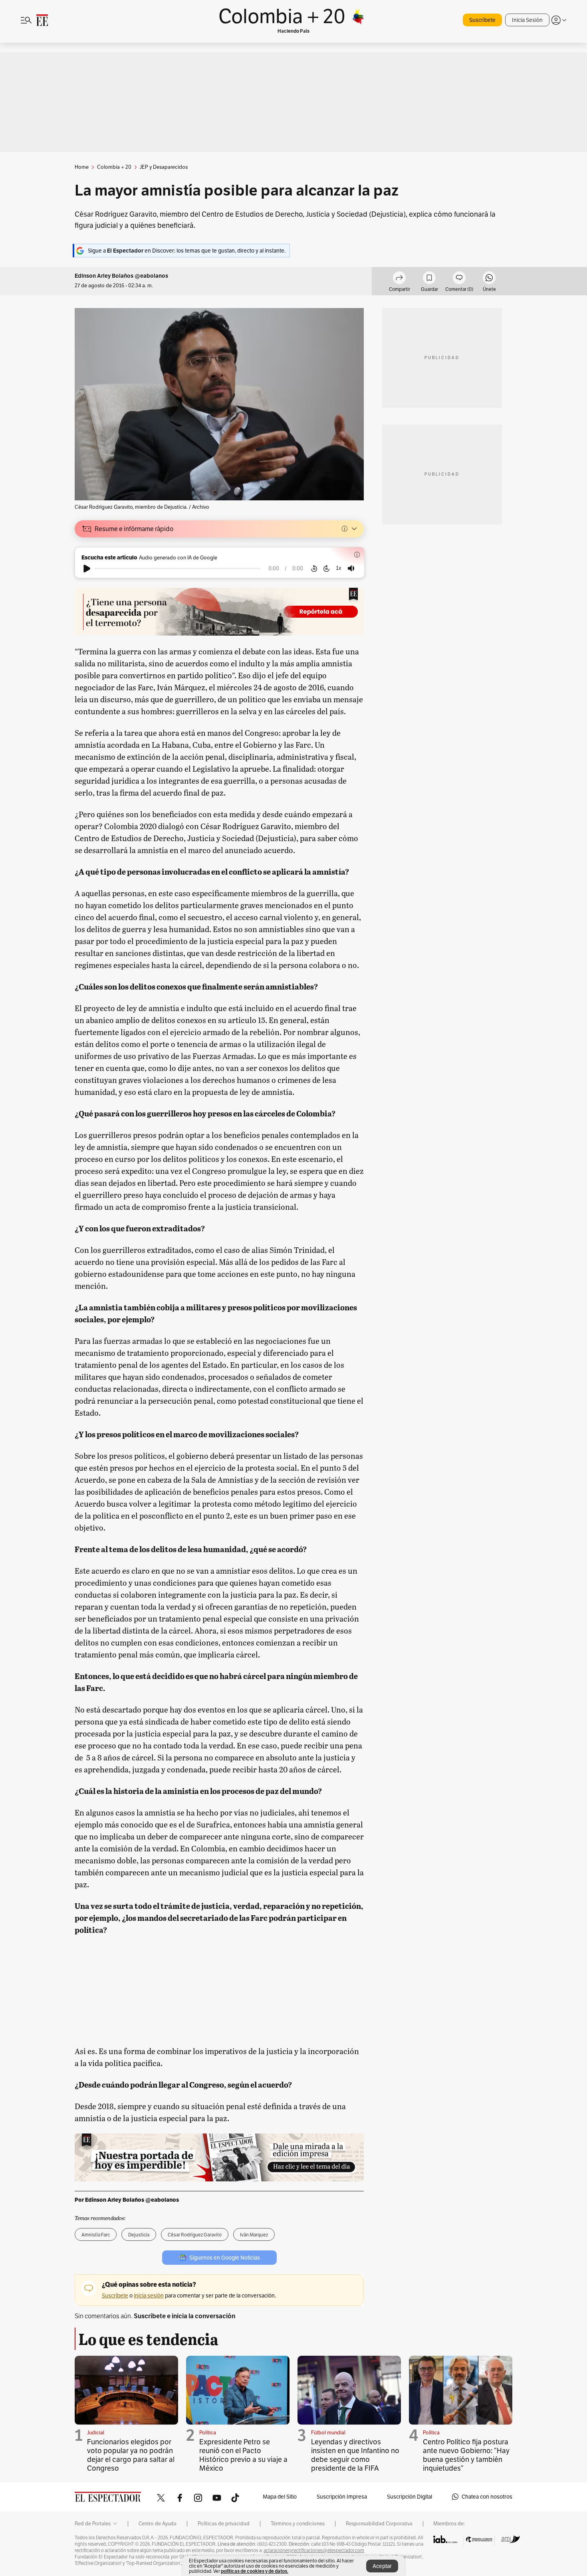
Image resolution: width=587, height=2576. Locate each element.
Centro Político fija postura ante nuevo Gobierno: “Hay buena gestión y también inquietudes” (466, 2455)
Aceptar (382, 2566)
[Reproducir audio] (87, 569)
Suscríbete (482, 20)
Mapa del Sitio (280, 2497)
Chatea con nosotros (487, 2497)
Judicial (96, 2433)
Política (208, 2433)
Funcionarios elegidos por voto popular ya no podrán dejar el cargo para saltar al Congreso (131, 2455)
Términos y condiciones (298, 2524)
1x (339, 568)
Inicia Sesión (527, 20)
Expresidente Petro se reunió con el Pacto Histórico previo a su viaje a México (243, 2455)
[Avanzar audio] (326, 569)
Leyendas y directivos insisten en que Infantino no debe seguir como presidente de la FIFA (355, 2455)
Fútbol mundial (328, 2433)
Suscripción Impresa (342, 2497)
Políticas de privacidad (224, 2524)
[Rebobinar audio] (314, 569)
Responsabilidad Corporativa (379, 2524)
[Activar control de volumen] (351, 568)
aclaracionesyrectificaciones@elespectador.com (314, 2550)
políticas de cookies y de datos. (255, 2571)
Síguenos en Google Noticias (225, 2258)
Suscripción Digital (410, 2497)
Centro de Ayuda (158, 2524)
